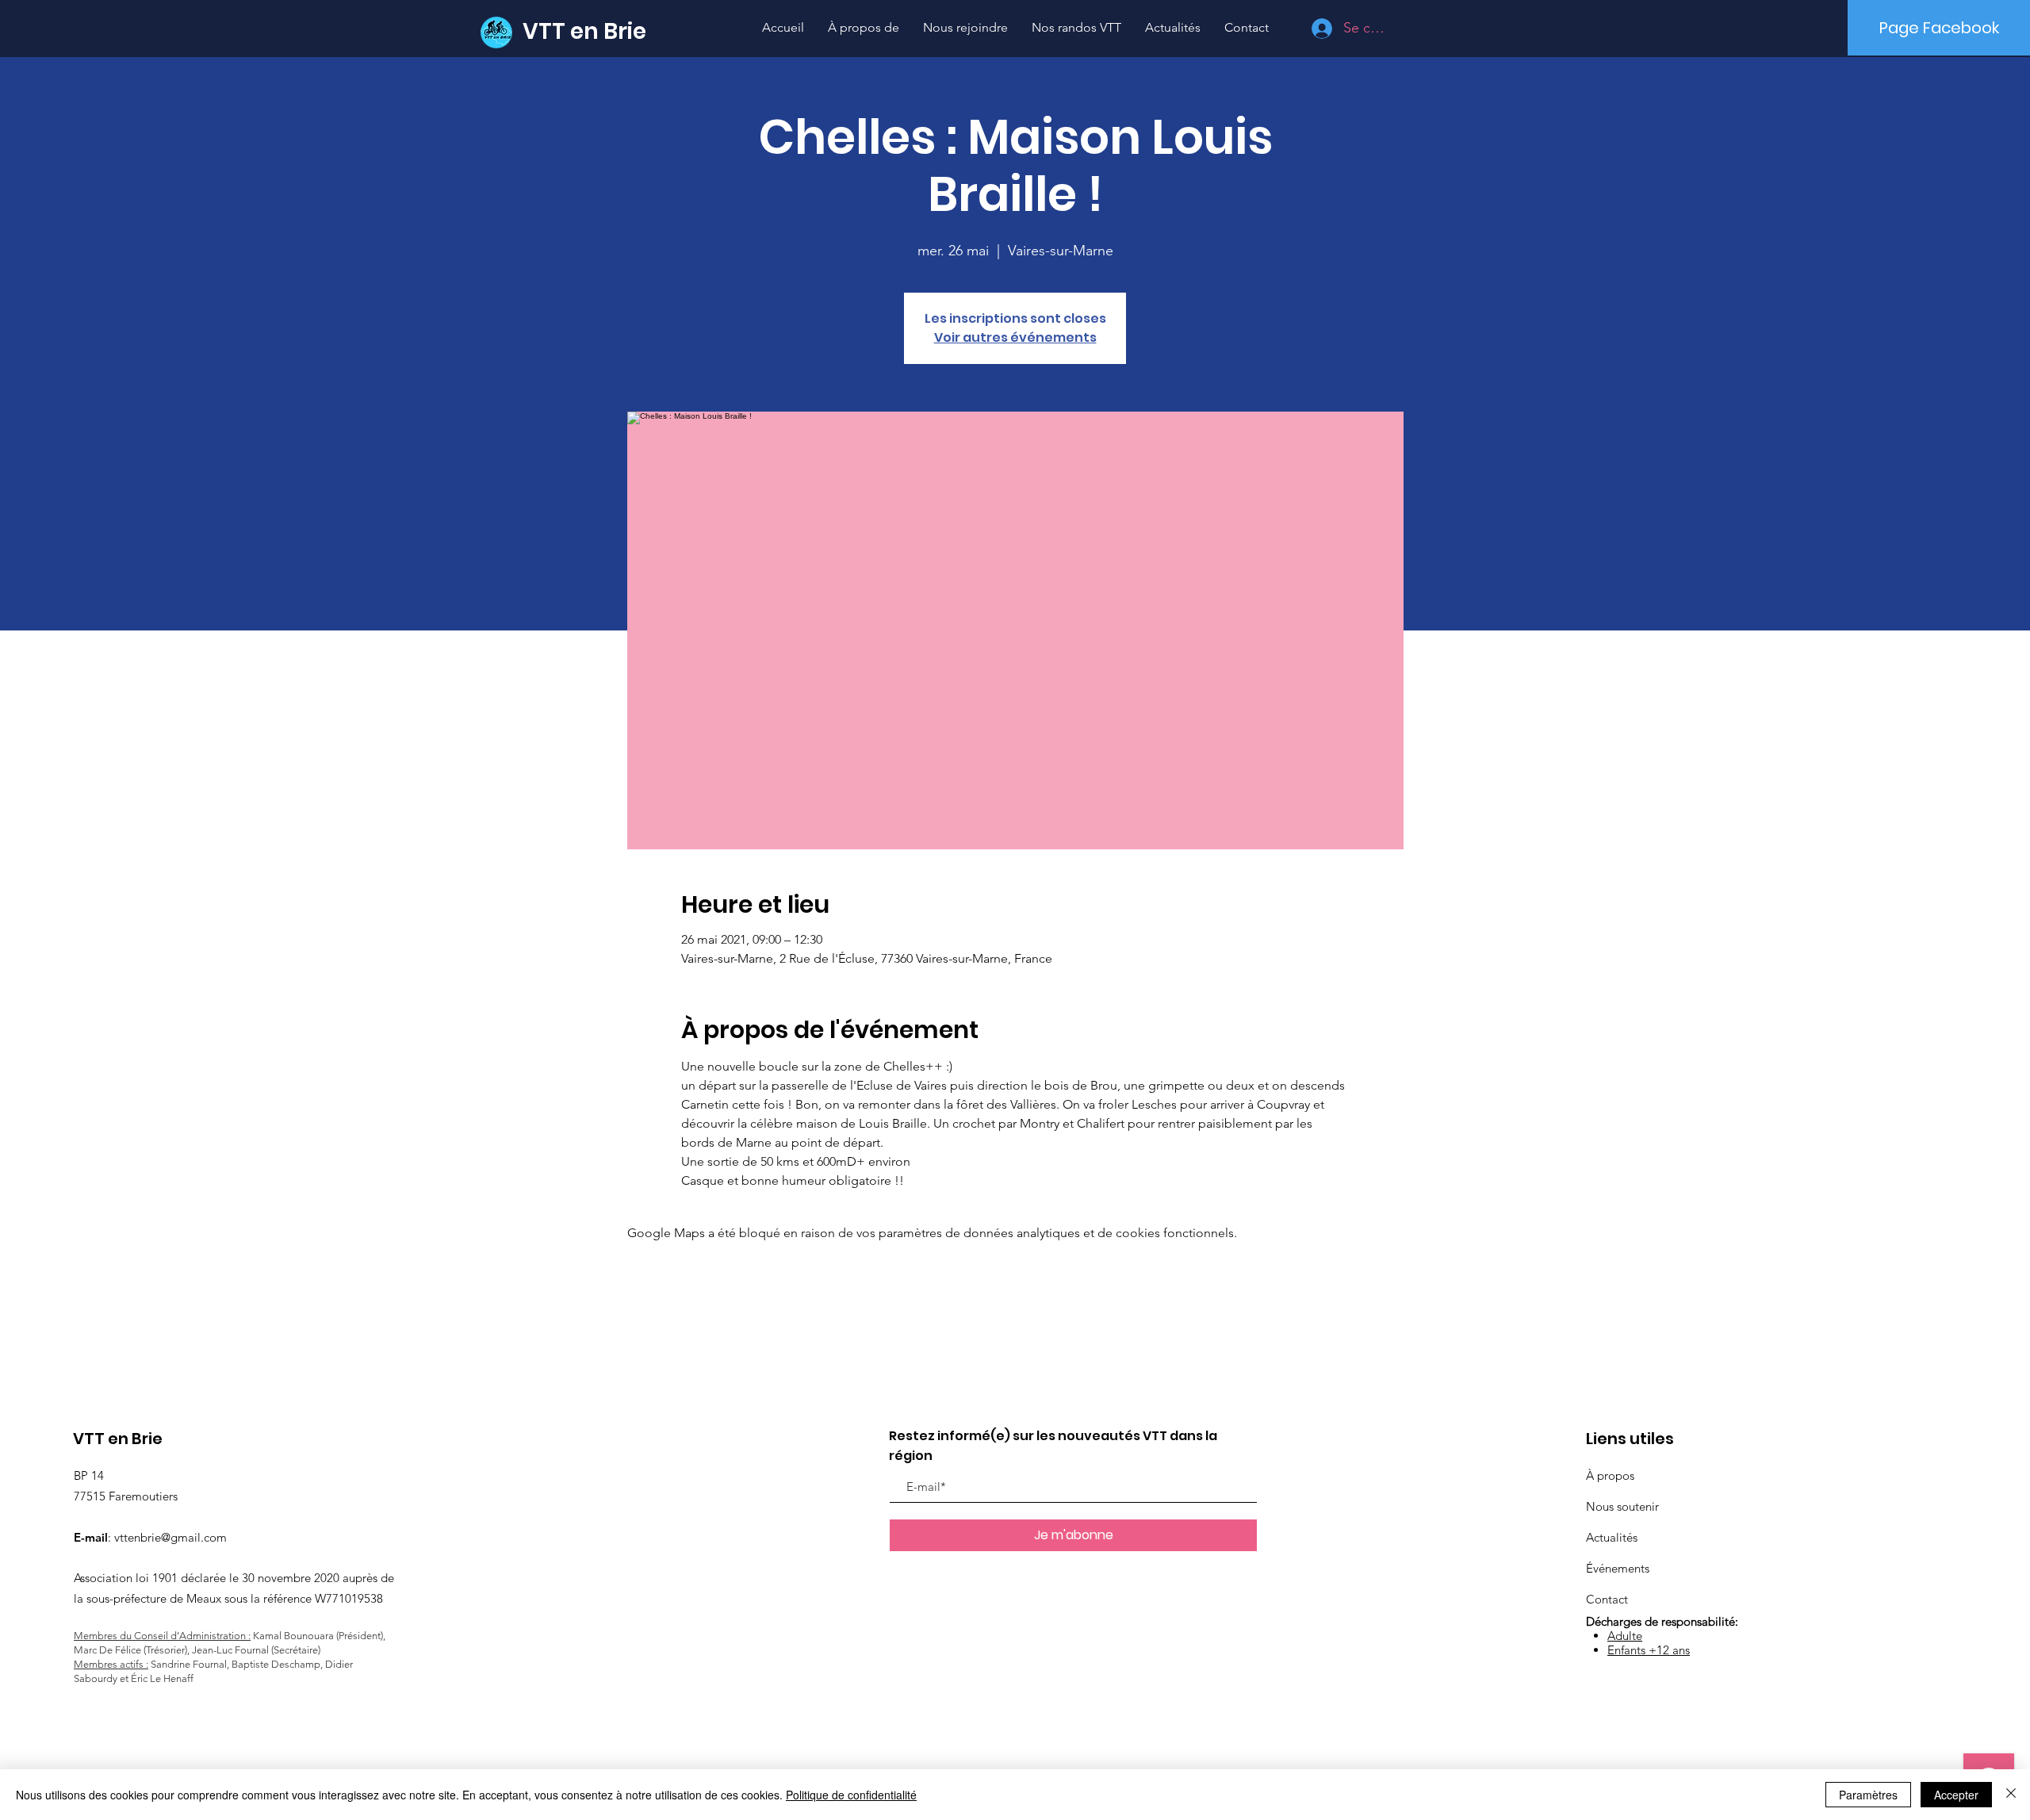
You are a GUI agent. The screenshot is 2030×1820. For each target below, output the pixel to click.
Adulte (1625, 1636)
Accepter (1956, 1795)
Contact (1607, 1599)
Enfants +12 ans (1649, 1650)
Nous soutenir (1622, 1506)
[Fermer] (2011, 1795)
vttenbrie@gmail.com (170, 1537)
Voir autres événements (1015, 337)
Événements (1618, 1568)
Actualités (1612, 1537)
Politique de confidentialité (851, 1795)
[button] (1076, 27)
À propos (1610, 1475)
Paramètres (1868, 1795)
